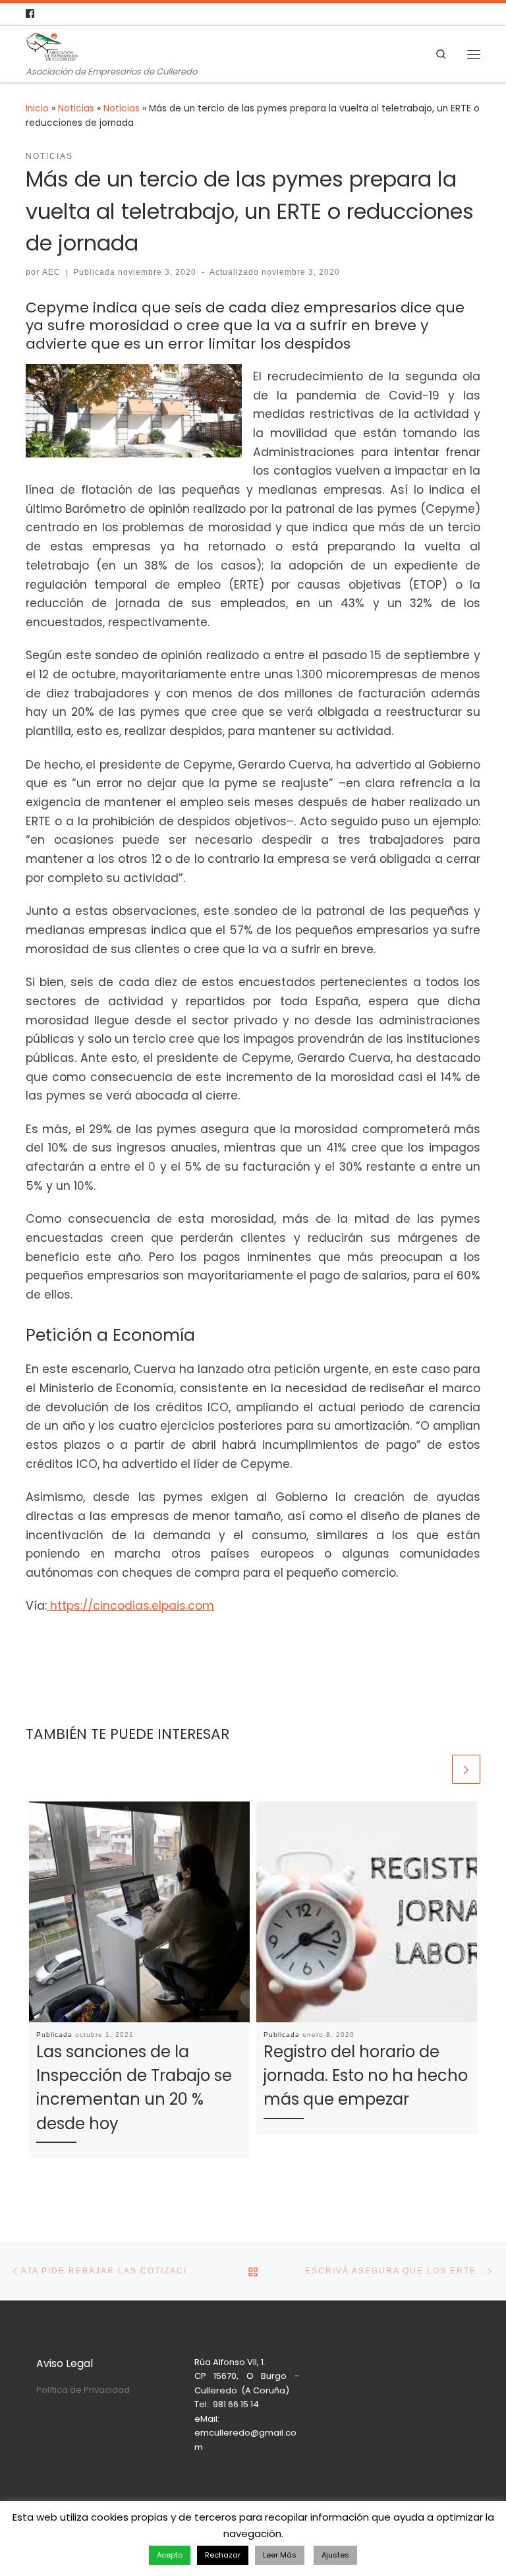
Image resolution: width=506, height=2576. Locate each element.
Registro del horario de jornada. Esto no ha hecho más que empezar (366, 2075)
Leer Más (280, 2555)
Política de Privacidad (83, 2390)
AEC (51, 272)
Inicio (37, 108)
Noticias (76, 108)
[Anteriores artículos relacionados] (435, 1769)
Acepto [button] (170, 2555)
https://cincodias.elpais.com (130, 1606)
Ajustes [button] (335, 2555)
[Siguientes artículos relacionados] (466, 1769)
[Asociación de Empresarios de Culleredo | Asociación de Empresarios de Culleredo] (52, 46)
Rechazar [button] (223, 2555)
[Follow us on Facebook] (30, 14)
